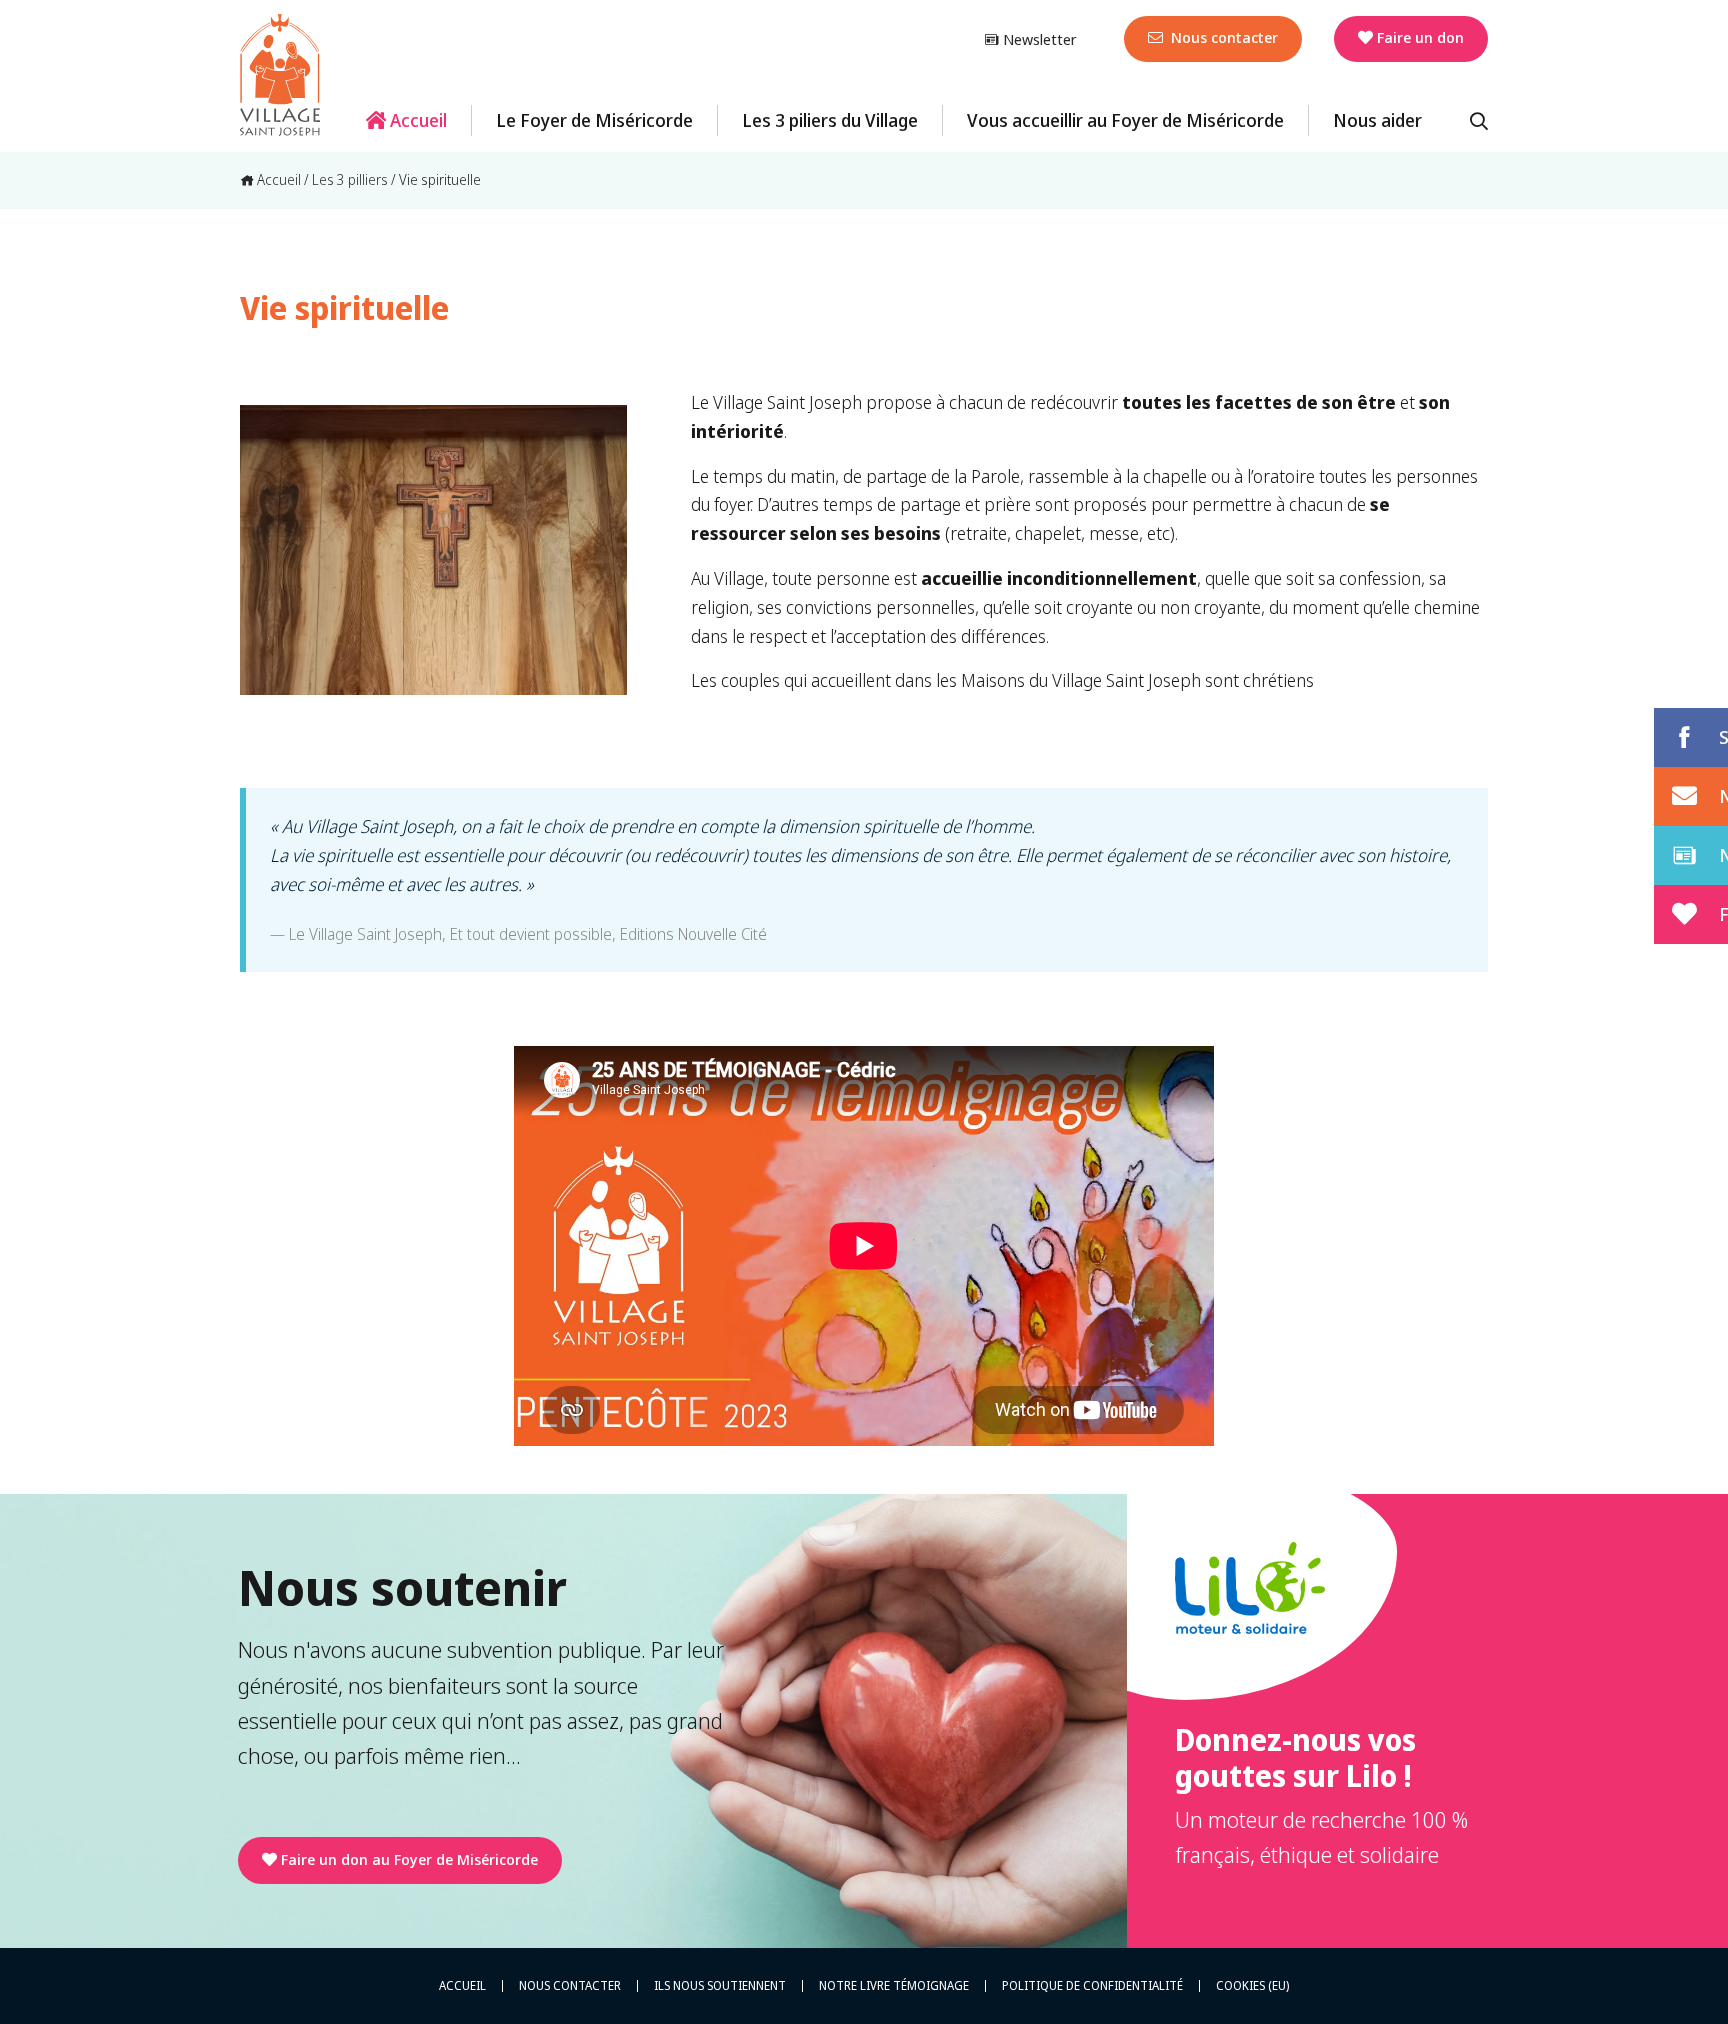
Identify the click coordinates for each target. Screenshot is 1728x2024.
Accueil (416, 120)
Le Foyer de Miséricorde (594, 120)
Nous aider (1377, 120)
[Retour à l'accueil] (280, 75)
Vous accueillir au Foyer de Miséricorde (1125, 120)
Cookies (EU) (1252, 1986)
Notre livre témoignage (894, 1986)
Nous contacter (1222, 37)
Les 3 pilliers (350, 179)
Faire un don (1420, 37)
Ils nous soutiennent (720, 1986)
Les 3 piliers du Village (830, 120)
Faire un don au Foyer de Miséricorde (409, 1859)
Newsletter (1037, 39)
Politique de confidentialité (1092, 1986)
